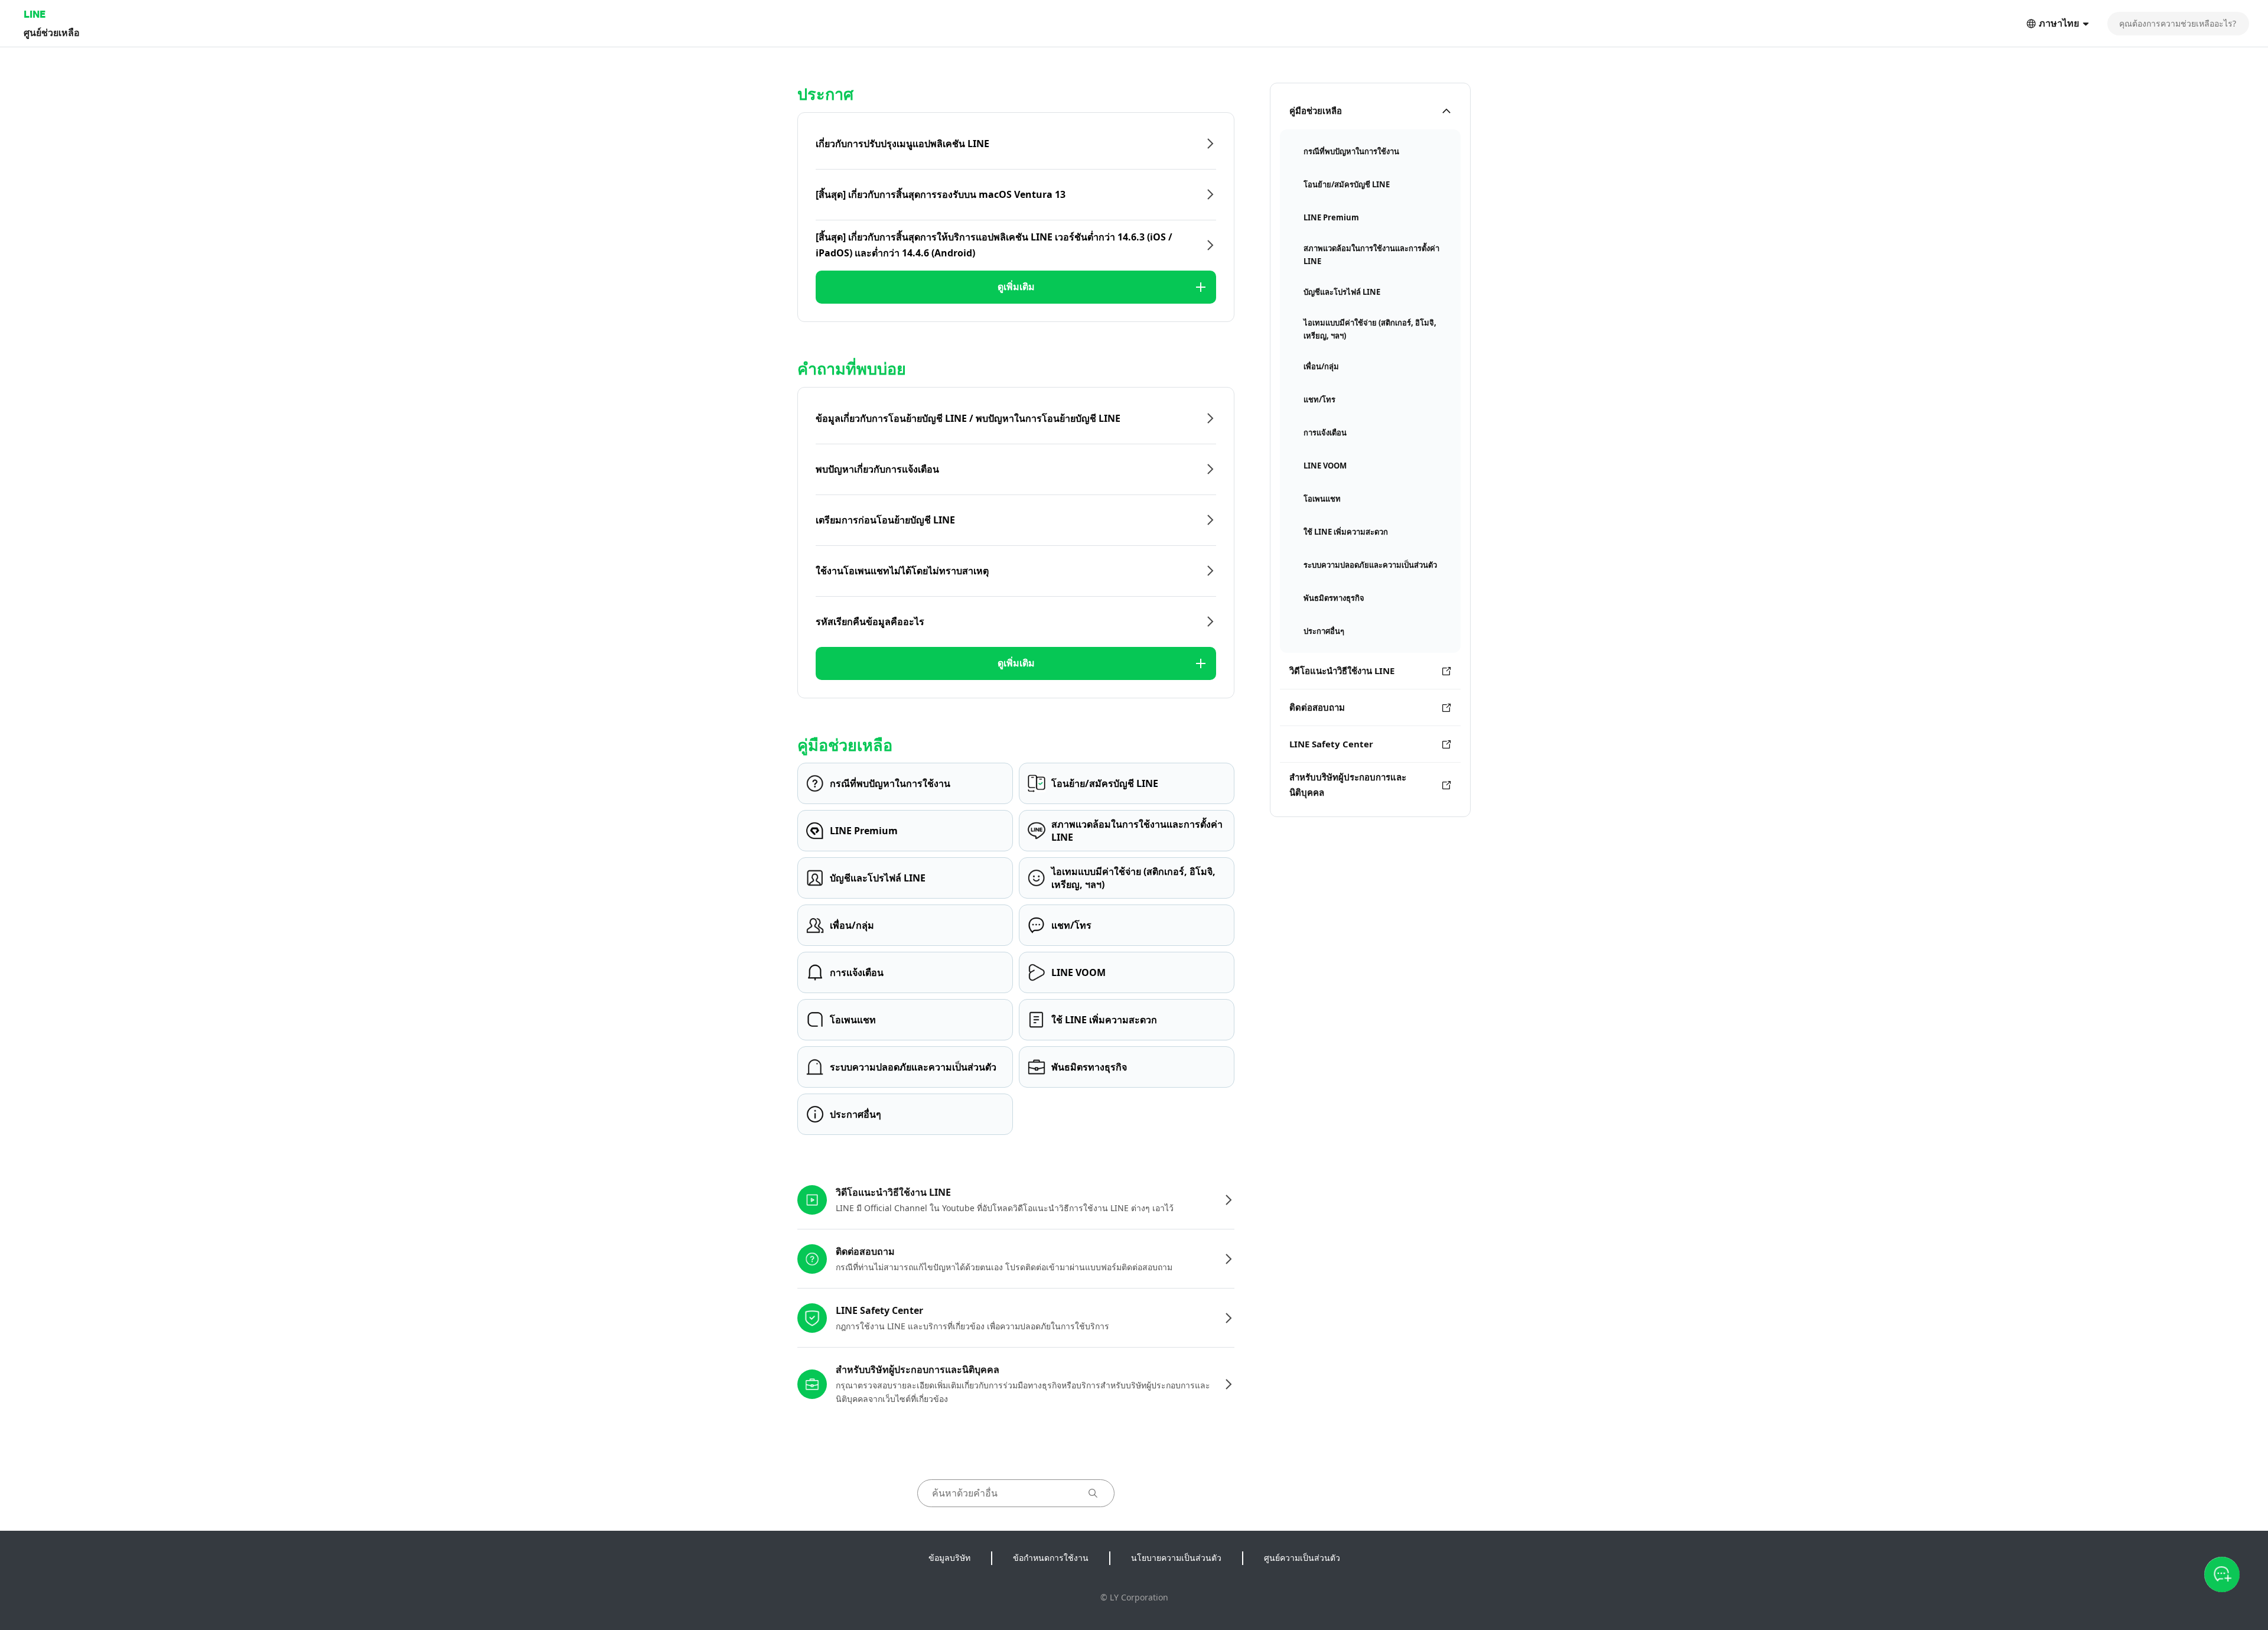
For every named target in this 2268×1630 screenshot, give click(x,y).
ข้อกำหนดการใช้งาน (1051, 1558)
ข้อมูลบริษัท (949, 1558)
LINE (35, 14)
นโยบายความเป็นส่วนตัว (1176, 1558)
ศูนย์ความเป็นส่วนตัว (1302, 1558)
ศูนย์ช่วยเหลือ (52, 32)
